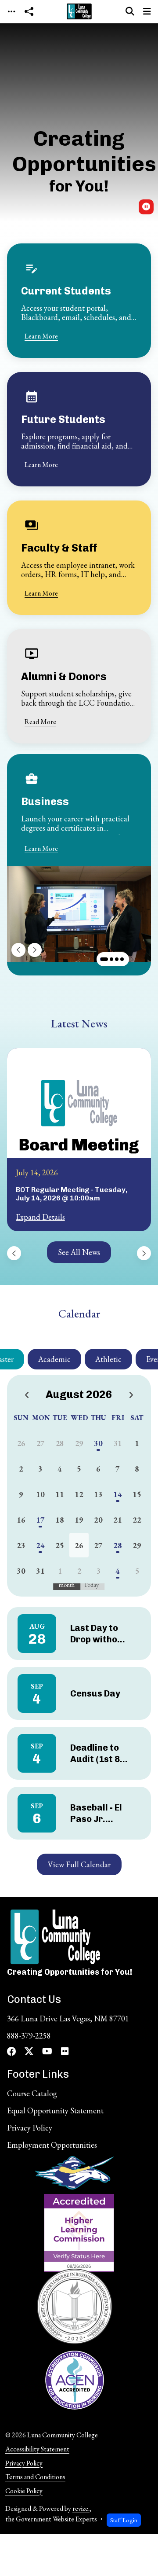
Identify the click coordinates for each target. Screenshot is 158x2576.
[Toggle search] (130, 11)
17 (40, 1520)
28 (118, 1545)
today (91, 1585)
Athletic (108, 1359)
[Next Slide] (35, 950)
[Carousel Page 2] (111, 959)
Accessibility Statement (37, 2449)
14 (118, 1494)
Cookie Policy (24, 2491)
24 (40, 1545)
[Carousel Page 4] (122, 959)
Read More (40, 722)
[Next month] (131, 1396)
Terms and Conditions (35, 2477)
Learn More (41, 336)
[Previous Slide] (18, 950)
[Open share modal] (29, 12)
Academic (54, 1359)
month (67, 1585)
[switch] (146, 207)
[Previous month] (27, 1396)
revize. (81, 2508)
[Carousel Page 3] (117, 959)
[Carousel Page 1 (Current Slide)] (104, 959)
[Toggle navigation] (11, 12)
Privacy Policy (24, 2463)
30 (98, 1443)
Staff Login (124, 2520)
